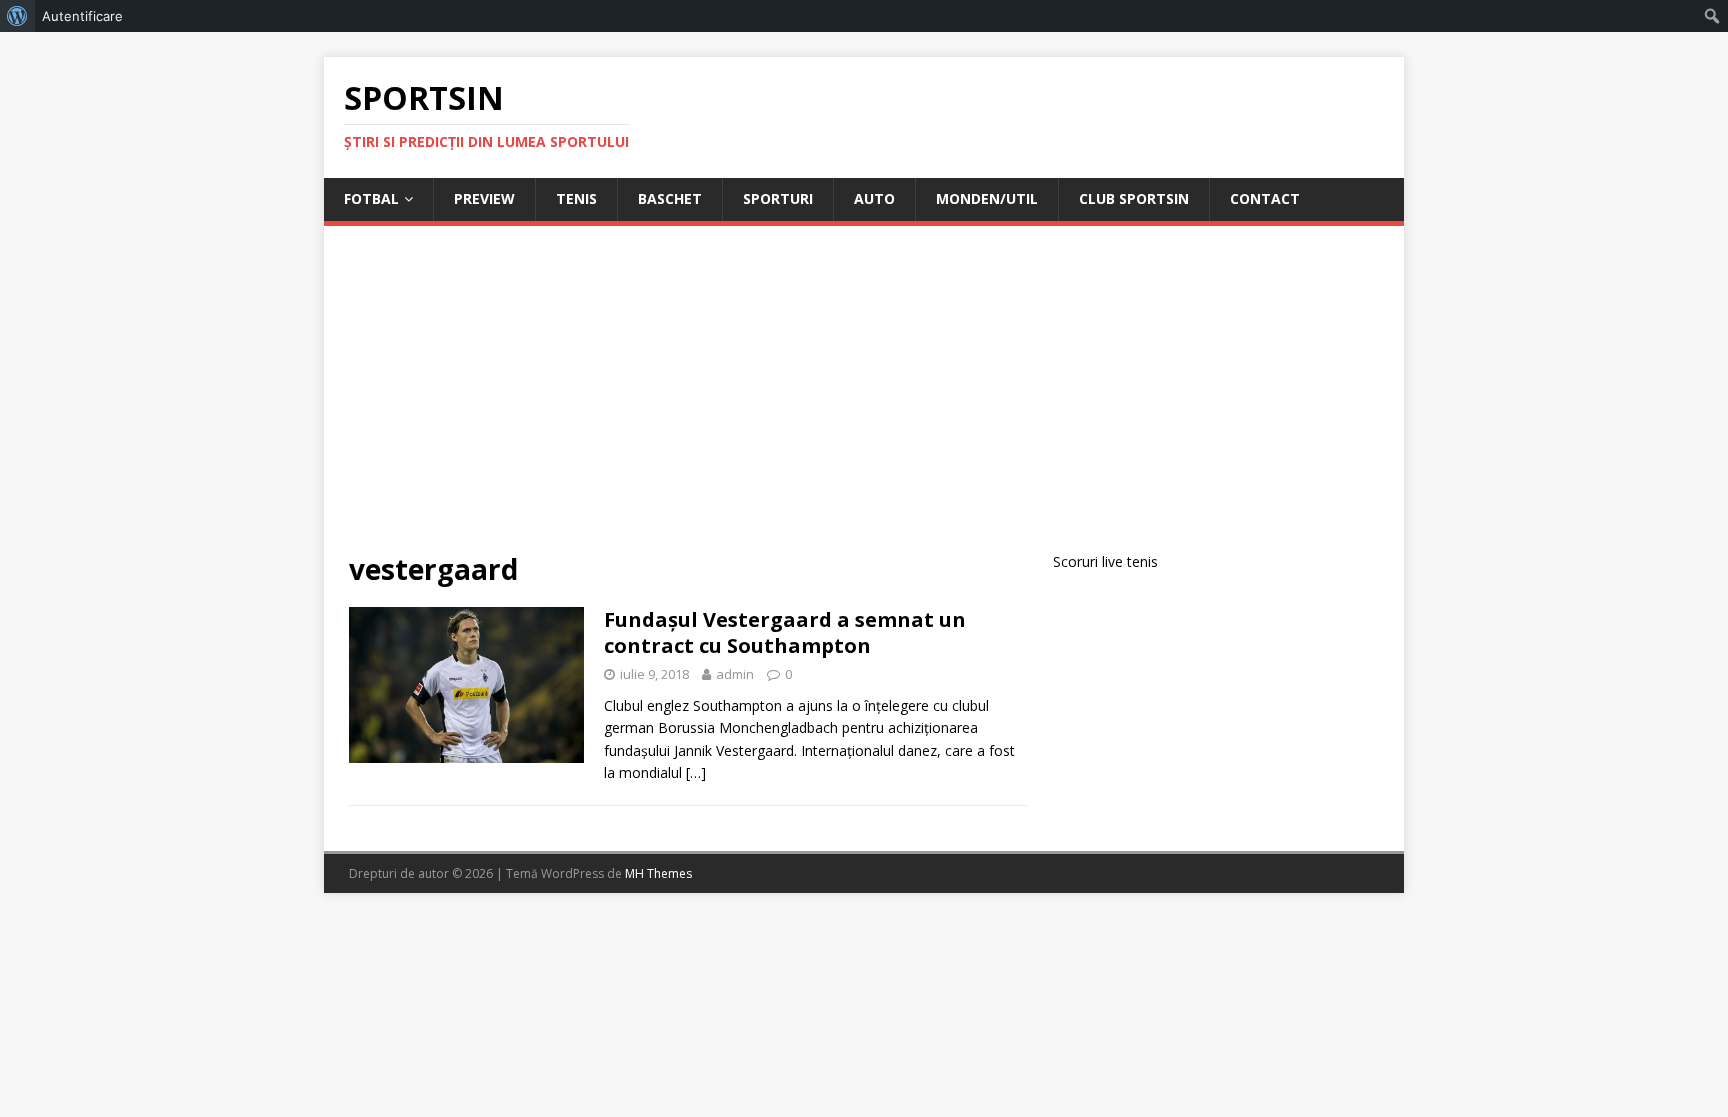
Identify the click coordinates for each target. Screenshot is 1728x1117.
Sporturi (778, 198)
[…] (696, 772)
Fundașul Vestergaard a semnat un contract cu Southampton (785, 632)
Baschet (670, 198)
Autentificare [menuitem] (82, 16)
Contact (1265, 198)
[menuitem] (17, 16)
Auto (874, 198)
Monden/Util (987, 198)
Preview (484, 198)
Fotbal (371, 198)
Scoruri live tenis (1105, 561)
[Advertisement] (864, 401)
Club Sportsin (1134, 198)
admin (735, 674)
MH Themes (658, 873)
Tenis (576, 198)
